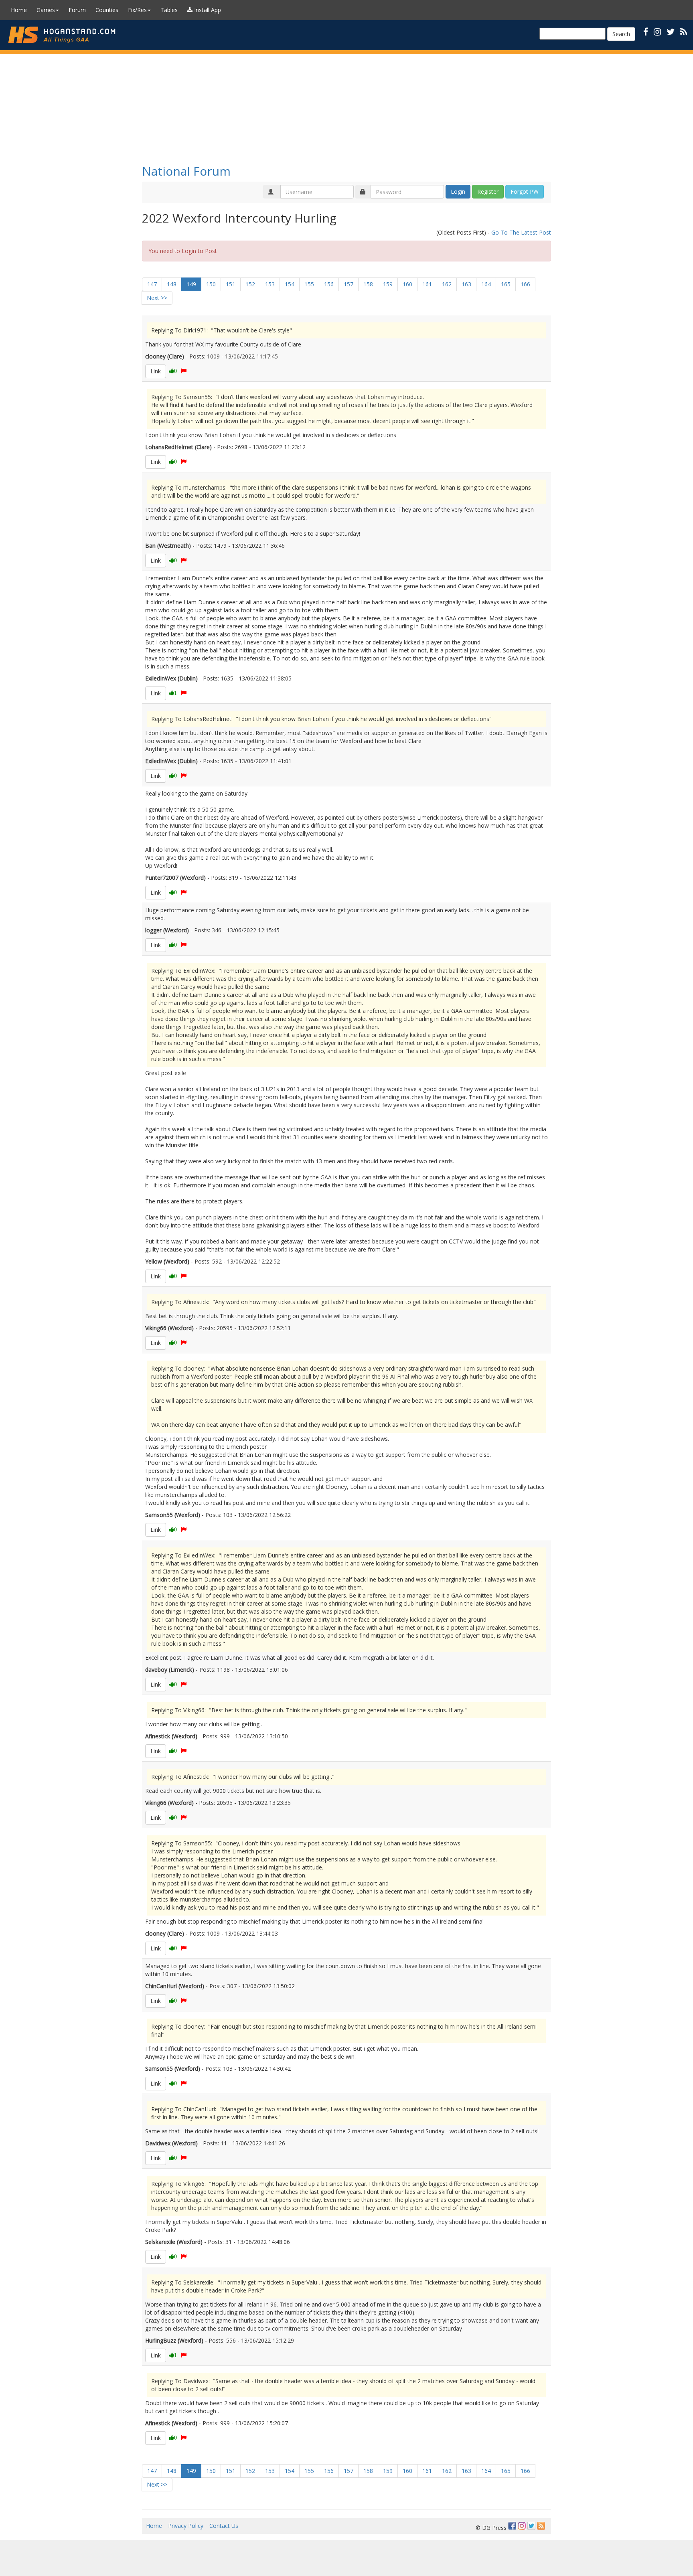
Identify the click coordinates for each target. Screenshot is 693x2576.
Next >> (157, 298)
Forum (77, 10)
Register (488, 191)
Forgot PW (525, 191)
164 (486, 284)
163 (466, 284)
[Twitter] (531, 2526)
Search (621, 34)
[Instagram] (522, 2526)
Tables (169, 10)
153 (270, 284)
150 (211, 284)
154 (290, 284)
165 (506, 284)
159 (388, 284)
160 (407, 284)
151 (231, 284)
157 (349, 284)
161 (427, 284)
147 (152, 284)
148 (172, 284)
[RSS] (684, 31)
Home (19, 10)
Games (46, 10)
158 (368, 284)
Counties (107, 10)
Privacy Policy (186, 2526)
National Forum (186, 171)
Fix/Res (137, 10)
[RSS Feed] (541, 2526)
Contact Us (224, 2526)
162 (447, 284)
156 (329, 284)
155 (309, 284)
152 (250, 284)
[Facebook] (512, 2526)
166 (525, 284)
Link (156, 371)
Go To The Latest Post (521, 232)
